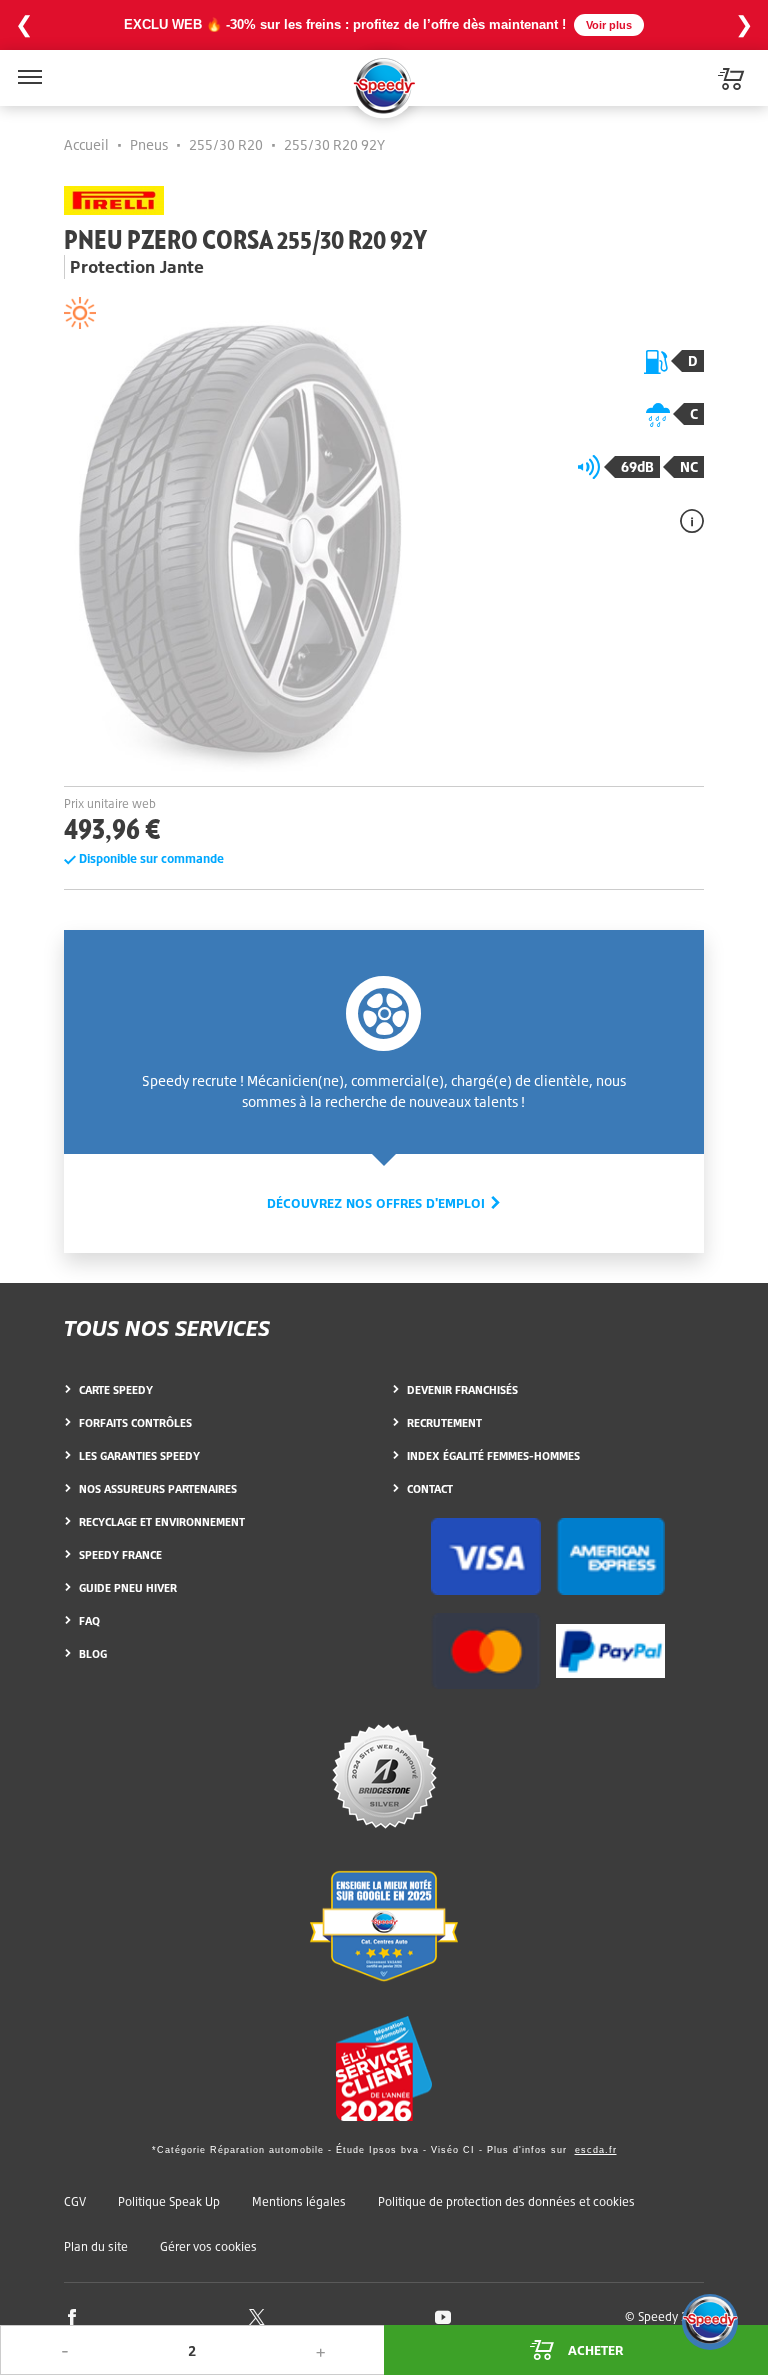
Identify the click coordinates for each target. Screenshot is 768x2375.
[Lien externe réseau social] (72, 2315)
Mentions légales (299, 2201)
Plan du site (96, 2246)
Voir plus (609, 25)
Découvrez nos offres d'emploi (378, 1203)
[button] (710, 2322)
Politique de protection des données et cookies (506, 2201)
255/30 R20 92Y (334, 144)
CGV (75, 2201)
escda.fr (596, 2150)
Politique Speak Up (169, 2201)
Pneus (149, 144)
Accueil (86, 144)
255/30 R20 (226, 144)
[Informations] (692, 520)
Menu (28, 64)
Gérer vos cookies (208, 2247)
